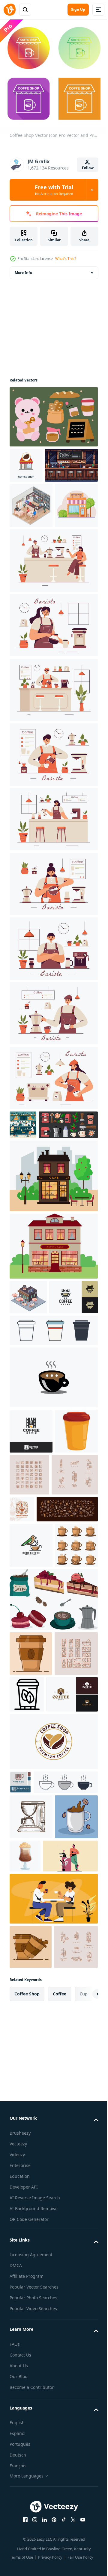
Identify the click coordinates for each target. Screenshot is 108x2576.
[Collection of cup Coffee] (31, 1780)
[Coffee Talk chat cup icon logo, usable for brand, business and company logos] (53, 1522)
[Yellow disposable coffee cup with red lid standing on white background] (31, 1621)
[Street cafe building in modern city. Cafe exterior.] (53, 1285)
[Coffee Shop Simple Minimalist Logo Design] (70, 1657)
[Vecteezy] (10, 10)
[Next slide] (84, 2387)
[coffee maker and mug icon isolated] (31, 2120)
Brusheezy (20, 2526)
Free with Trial (54, 190)
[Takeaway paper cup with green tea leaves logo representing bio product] (72, 1929)
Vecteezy (18, 2537)
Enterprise (20, 2558)
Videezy (17, 2547)
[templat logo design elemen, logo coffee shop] (20, 2062)
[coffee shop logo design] (34, 1441)
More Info (23, 273)
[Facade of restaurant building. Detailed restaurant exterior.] (53, 1356)
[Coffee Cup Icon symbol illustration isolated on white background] (53, 1475)
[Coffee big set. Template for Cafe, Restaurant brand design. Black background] (39, 1234)
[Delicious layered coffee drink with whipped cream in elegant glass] (70, 2160)
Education (20, 2569)
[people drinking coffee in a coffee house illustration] (37, 2205)
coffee (60, 2387)
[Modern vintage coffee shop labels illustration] (53, 2021)
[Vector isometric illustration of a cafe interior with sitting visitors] (31, 541)
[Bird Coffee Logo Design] (31, 1735)
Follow (88, 168)
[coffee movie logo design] (31, 1575)
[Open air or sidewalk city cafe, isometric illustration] (28, 1407)
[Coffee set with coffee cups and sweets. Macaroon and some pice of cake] (53, 1834)
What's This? (66, 259)
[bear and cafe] (53, 417)
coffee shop (27, 2387)
